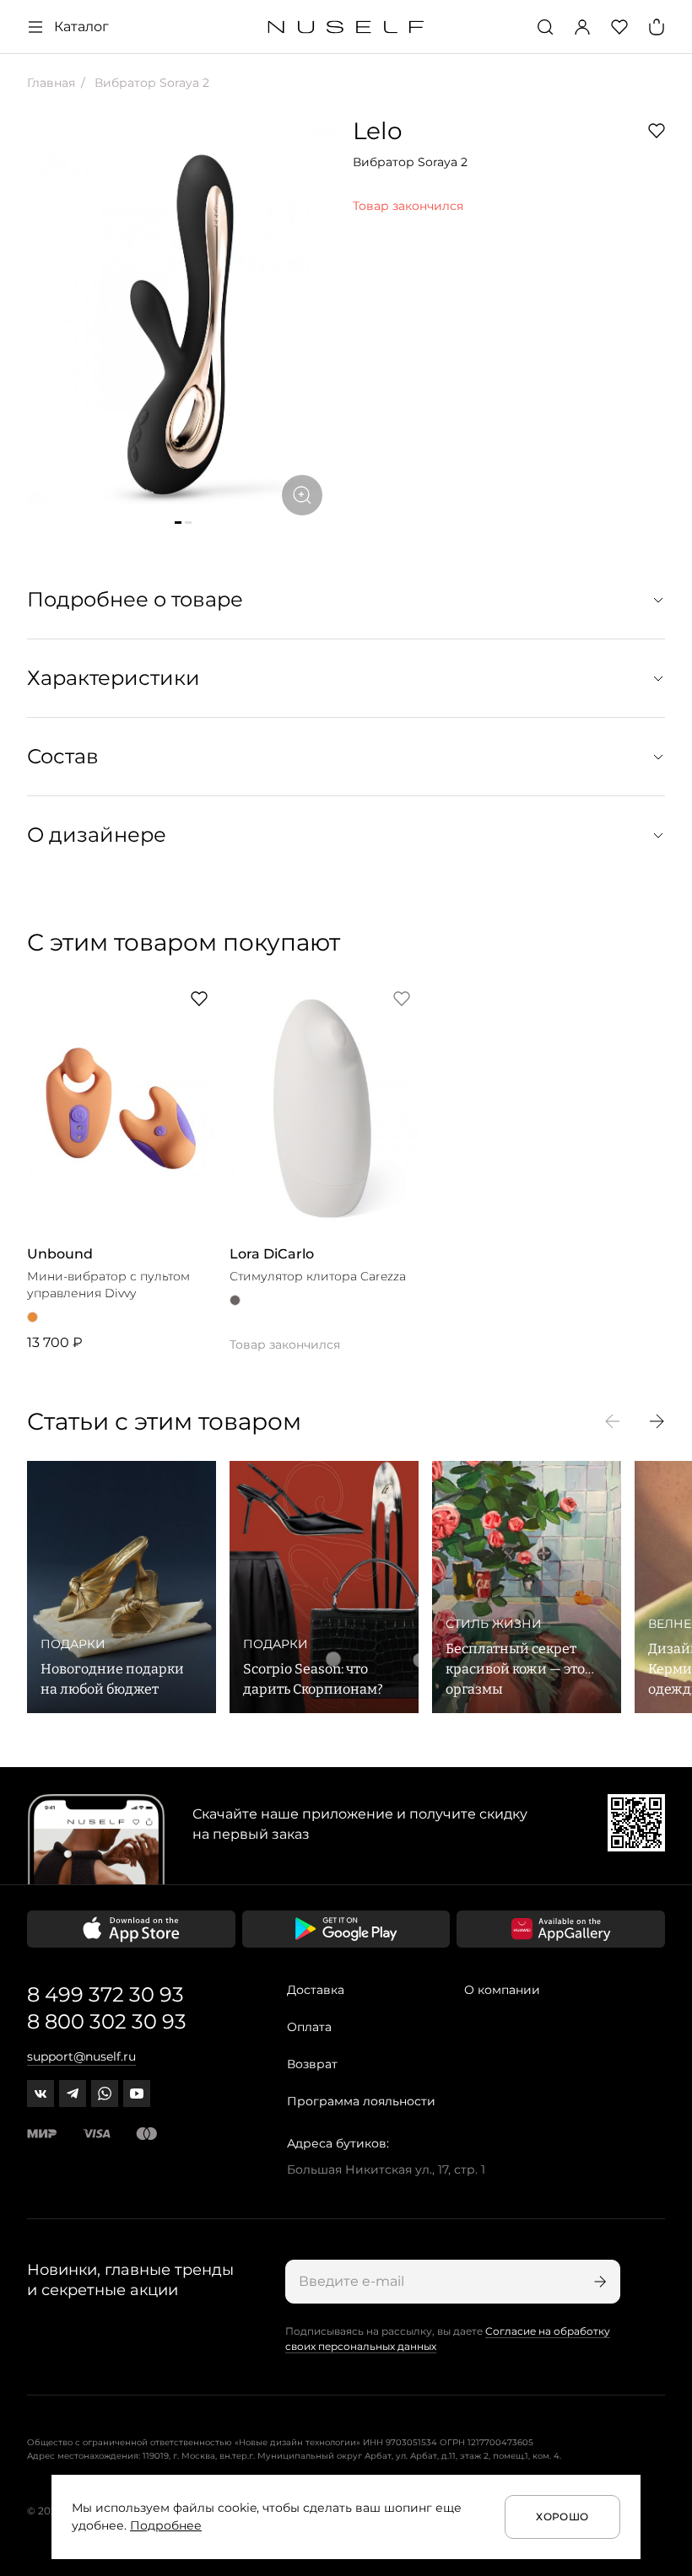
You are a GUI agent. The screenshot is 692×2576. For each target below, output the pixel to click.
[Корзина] (657, 27)
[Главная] (346, 27)
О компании (502, 1990)
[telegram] (73, 2094)
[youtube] (137, 2094)
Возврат (312, 2064)
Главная (51, 83)
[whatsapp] (105, 2094)
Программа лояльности (361, 2101)
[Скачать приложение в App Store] (131, 1929)
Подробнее (166, 2525)
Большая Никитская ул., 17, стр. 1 (386, 2169)
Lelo (378, 131)
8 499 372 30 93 (105, 1994)
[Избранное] (619, 27)
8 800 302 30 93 (107, 2021)
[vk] (41, 2094)
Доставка (316, 1990)
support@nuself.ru (81, 2056)
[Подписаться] (598, 2282)
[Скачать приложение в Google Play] (346, 1929)
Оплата (309, 2027)
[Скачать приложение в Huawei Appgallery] (561, 1929)
